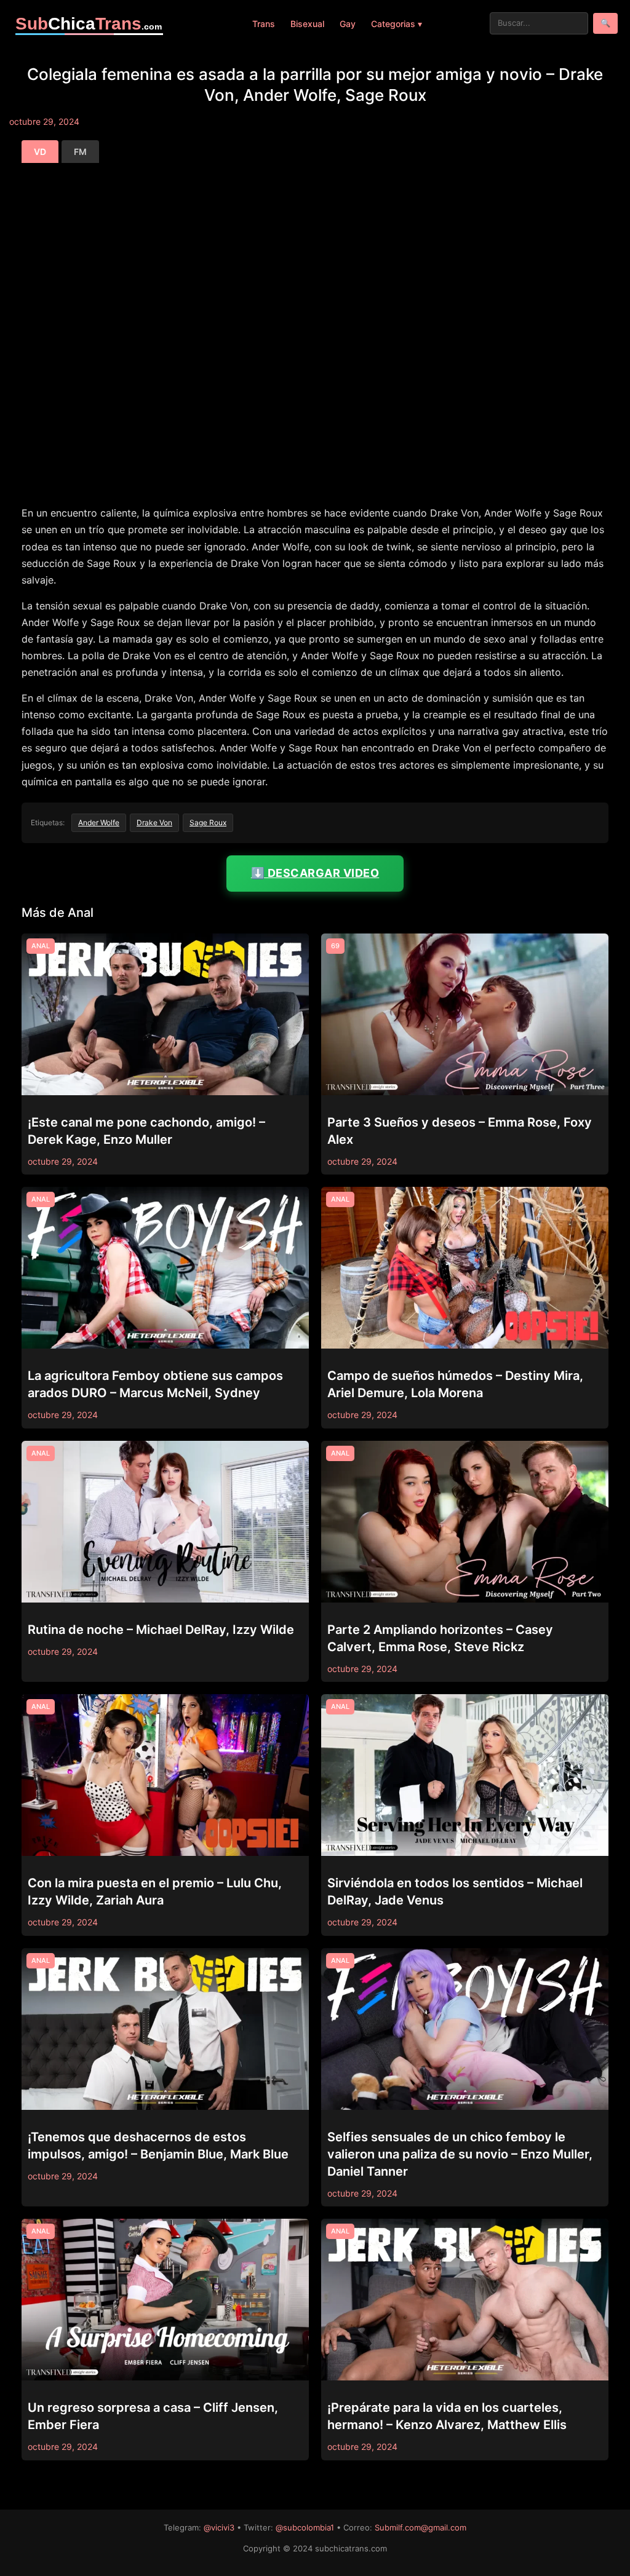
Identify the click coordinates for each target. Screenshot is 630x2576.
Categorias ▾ (397, 24)
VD (40, 152)
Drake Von (154, 822)
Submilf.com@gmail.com (421, 2527)
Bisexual (307, 24)
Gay (348, 24)
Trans (264, 24)
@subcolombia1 (305, 2527)
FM (80, 152)
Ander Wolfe (99, 822)
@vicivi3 (219, 2527)
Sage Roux (208, 822)
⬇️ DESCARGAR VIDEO (315, 873)
